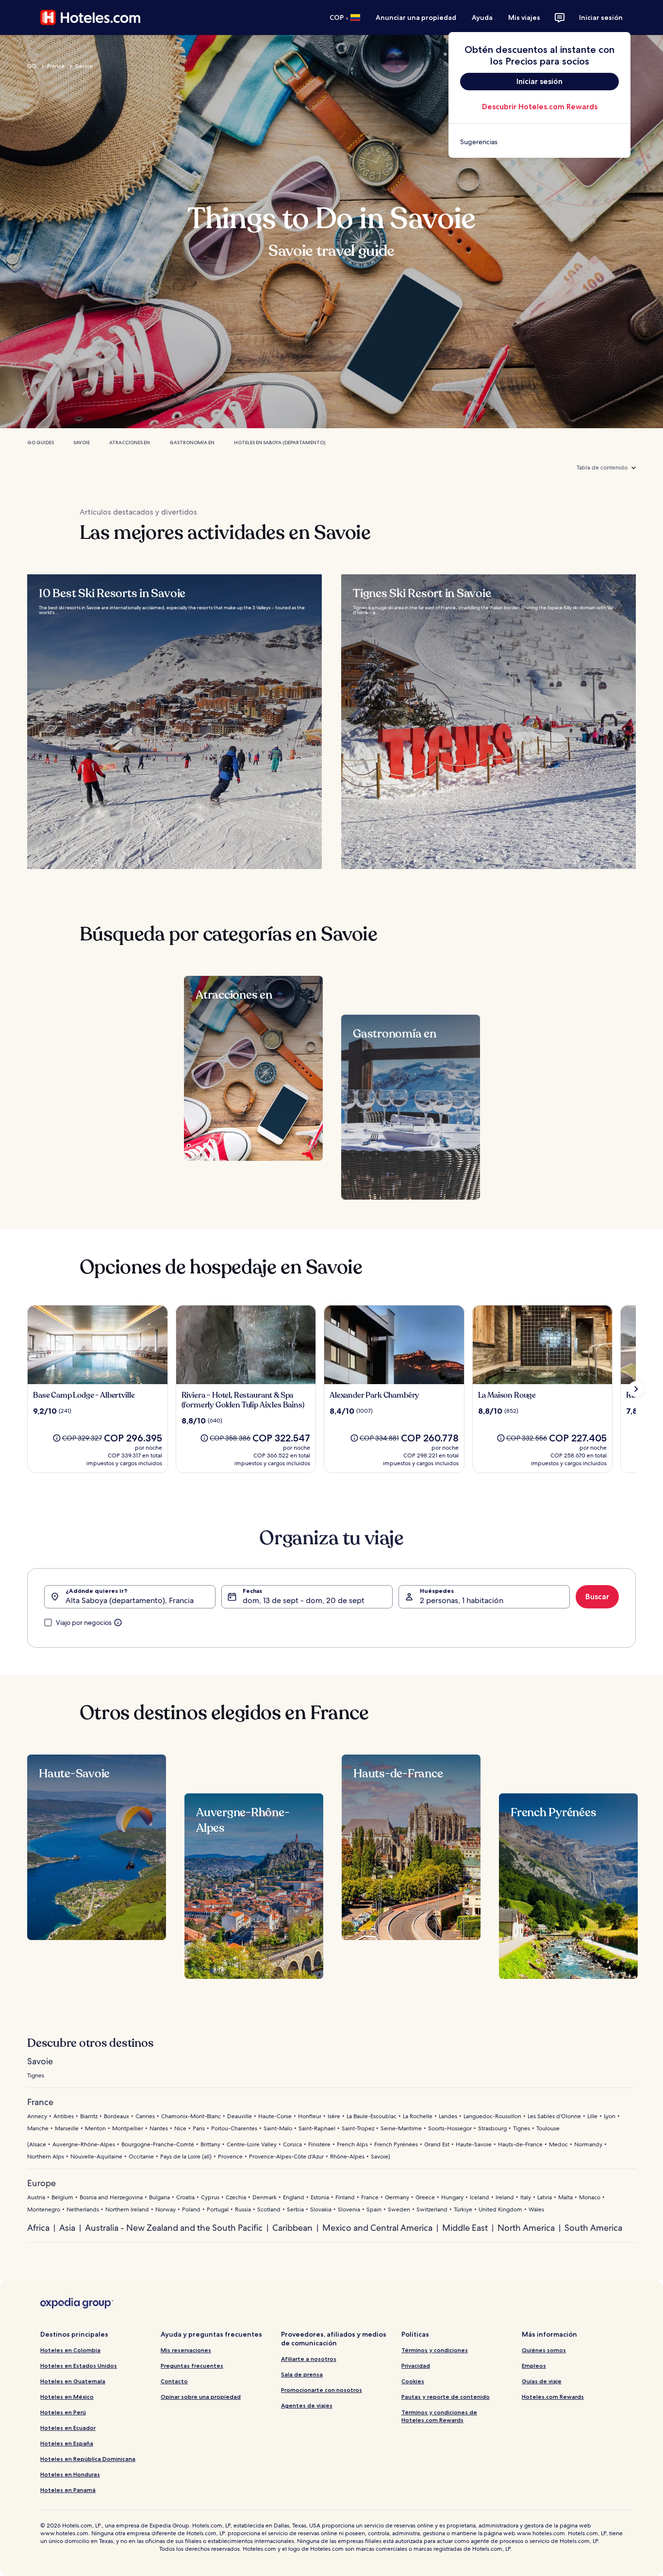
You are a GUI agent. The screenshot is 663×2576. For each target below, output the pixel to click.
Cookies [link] (413, 2381)
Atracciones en (130, 443)
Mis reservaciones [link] (186, 2350)
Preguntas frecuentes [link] (192, 2366)
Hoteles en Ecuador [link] (68, 2428)
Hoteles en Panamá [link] (68, 2490)
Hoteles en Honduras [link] (70, 2474)
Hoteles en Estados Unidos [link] (79, 2366)
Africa (38, 2228)
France (56, 66)
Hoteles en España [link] (67, 2443)
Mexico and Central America (377, 2228)
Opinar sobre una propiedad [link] (201, 2397)
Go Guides (41, 443)
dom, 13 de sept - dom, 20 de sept (304, 1600)
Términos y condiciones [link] (435, 2350)
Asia (67, 2228)
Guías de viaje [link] (542, 2381)
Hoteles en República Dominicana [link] (88, 2459)
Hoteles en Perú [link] (63, 2412)
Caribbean (292, 2228)
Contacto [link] (174, 2381)
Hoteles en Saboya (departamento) (280, 443)
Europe (41, 2183)
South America (593, 2228)
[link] (539, 142)
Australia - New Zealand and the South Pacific (174, 2228)
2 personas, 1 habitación (462, 1600)
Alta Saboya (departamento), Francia (130, 1600)
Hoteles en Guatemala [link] (73, 2381)
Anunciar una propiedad (416, 17)
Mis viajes (524, 17)
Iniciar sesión (601, 17)
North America (526, 2228)
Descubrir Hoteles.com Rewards (540, 107)
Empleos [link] (534, 2366)
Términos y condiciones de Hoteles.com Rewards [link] (439, 2416)
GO (32, 66)
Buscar (597, 1597)
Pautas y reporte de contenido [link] (446, 2397)
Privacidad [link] (416, 2366)
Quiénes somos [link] (544, 2350)
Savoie (84, 66)
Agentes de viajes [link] (307, 2405)
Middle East (465, 2228)
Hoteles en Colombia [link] (70, 2350)
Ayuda (482, 17)
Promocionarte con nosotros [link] (322, 2390)
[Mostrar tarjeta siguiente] (636, 1389)
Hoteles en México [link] (67, 2397)
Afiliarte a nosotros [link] (309, 2359)
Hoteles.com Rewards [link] (553, 2397)
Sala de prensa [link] (302, 2374)
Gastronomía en (192, 443)
